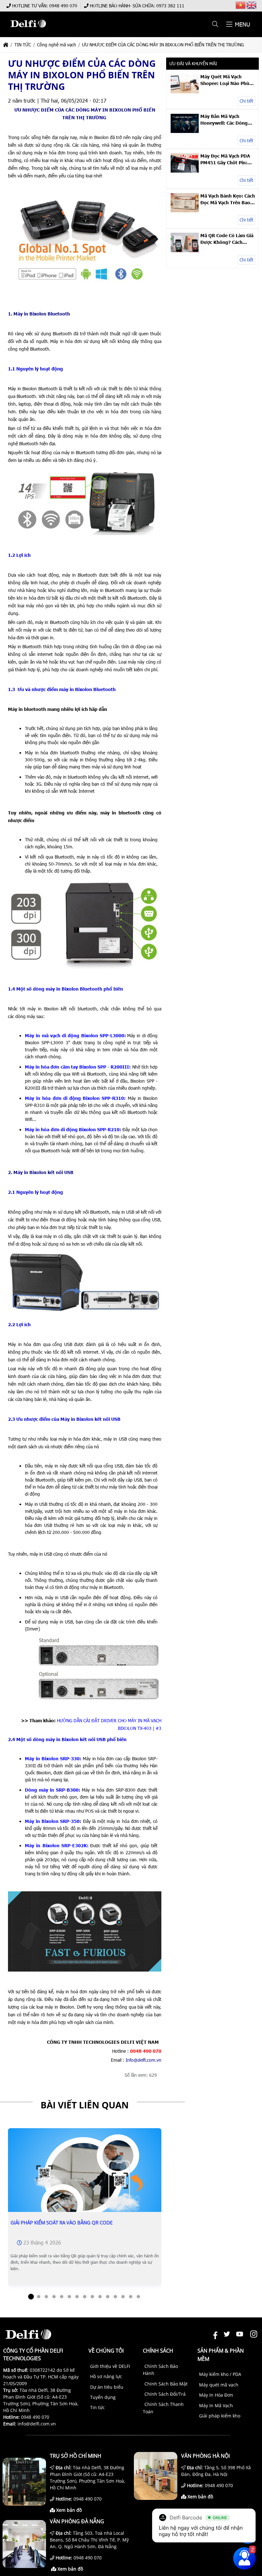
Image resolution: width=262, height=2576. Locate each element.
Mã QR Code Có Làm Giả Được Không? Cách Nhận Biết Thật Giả (227, 239)
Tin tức (97, 2407)
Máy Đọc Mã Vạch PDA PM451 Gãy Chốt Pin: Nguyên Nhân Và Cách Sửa (225, 159)
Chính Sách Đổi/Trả (165, 2394)
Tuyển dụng (103, 2397)
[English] (252, 5)
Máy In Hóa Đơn (216, 2395)
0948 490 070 (63, 6)
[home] (6, 45)
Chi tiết (247, 101)
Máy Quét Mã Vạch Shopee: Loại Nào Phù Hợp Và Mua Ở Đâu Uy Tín (225, 80)
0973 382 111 (170, 6)
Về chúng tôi (106, 2351)
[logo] (28, 31)
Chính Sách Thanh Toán (163, 2408)
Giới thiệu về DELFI (110, 2366)
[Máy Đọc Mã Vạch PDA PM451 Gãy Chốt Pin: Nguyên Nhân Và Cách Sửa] (185, 171)
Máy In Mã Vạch (216, 2405)
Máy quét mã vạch (219, 2385)
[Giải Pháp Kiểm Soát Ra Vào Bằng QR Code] (85, 2180)
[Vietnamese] (241, 5)
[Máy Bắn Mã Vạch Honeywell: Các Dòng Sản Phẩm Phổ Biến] (185, 131)
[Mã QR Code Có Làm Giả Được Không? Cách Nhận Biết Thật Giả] (185, 250)
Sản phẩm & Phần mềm (221, 2355)
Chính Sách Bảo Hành (160, 2370)
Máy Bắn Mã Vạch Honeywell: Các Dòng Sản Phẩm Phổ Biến (224, 120)
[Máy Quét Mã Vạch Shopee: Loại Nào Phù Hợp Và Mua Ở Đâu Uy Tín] (185, 92)
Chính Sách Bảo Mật (166, 2384)
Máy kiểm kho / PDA (220, 2374)
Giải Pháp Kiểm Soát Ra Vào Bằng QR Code (62, 2222)
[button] (216, 24)
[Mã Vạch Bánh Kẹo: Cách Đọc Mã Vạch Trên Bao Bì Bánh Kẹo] (185, 210)
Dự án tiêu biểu (107, 2387)
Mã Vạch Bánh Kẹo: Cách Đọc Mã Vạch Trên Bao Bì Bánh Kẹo (228, 199)
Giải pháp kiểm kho (220, 2416)
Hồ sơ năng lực (106, 2376)
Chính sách (158, 2351)
